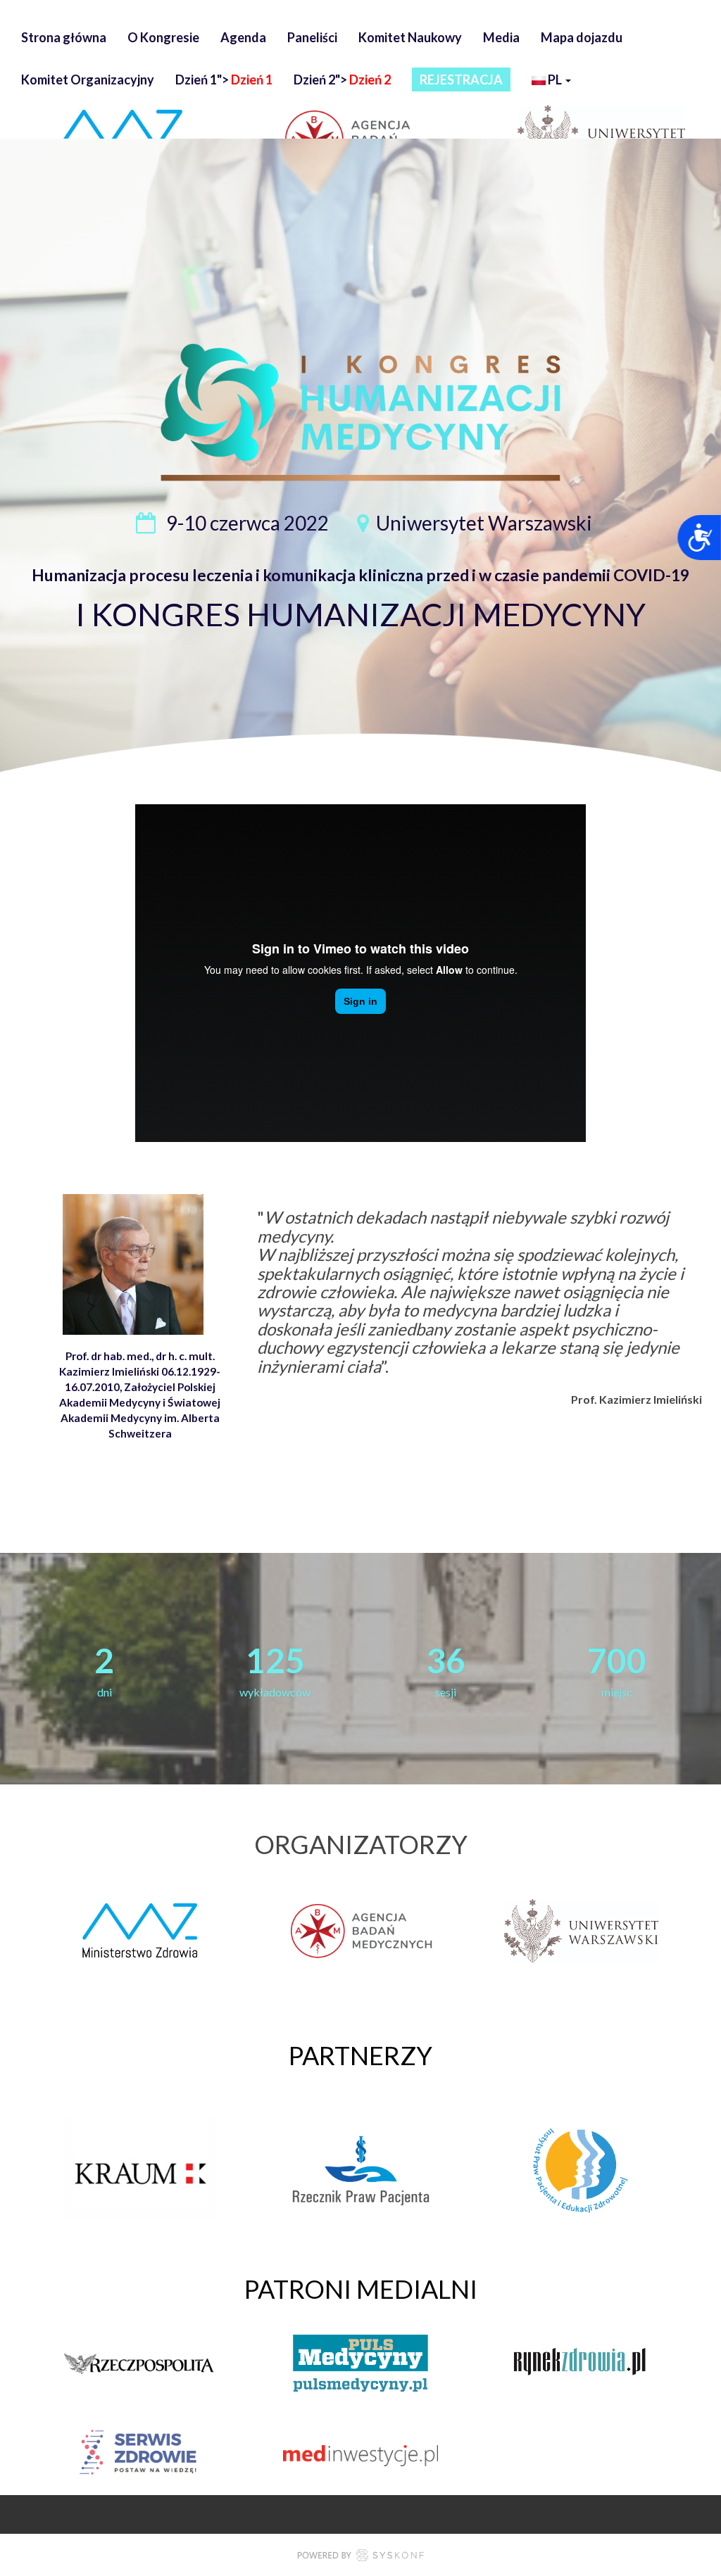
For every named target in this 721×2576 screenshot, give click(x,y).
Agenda (243, 37)
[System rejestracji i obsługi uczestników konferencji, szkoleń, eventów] (360, 2557)
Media (501, 37)
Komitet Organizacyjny (88, 80)
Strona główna (64, 37)
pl (555, 80)
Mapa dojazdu (582, 37)
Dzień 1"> (224, 80)
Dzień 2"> (342, 80)
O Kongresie (163, 37)
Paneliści (312, 37)
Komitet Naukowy (410, 37)
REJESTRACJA (461, 80)
